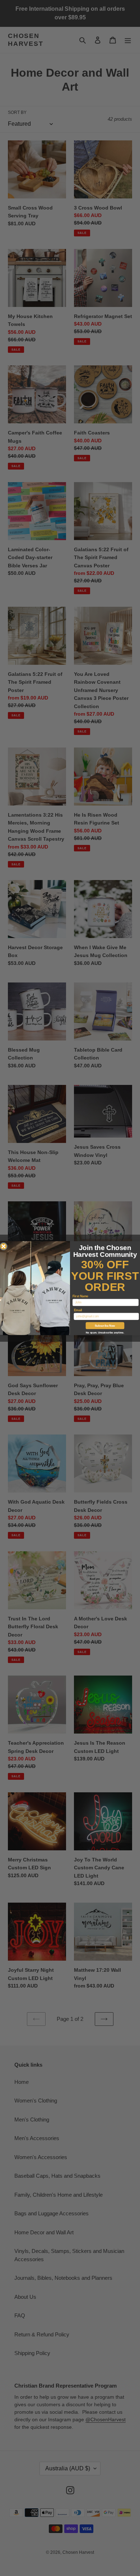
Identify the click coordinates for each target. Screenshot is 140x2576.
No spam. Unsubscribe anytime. (105, 1332)
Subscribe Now (105, 1325)
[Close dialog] (4, 1246)
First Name (80, 1296)
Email (78, 1310)
